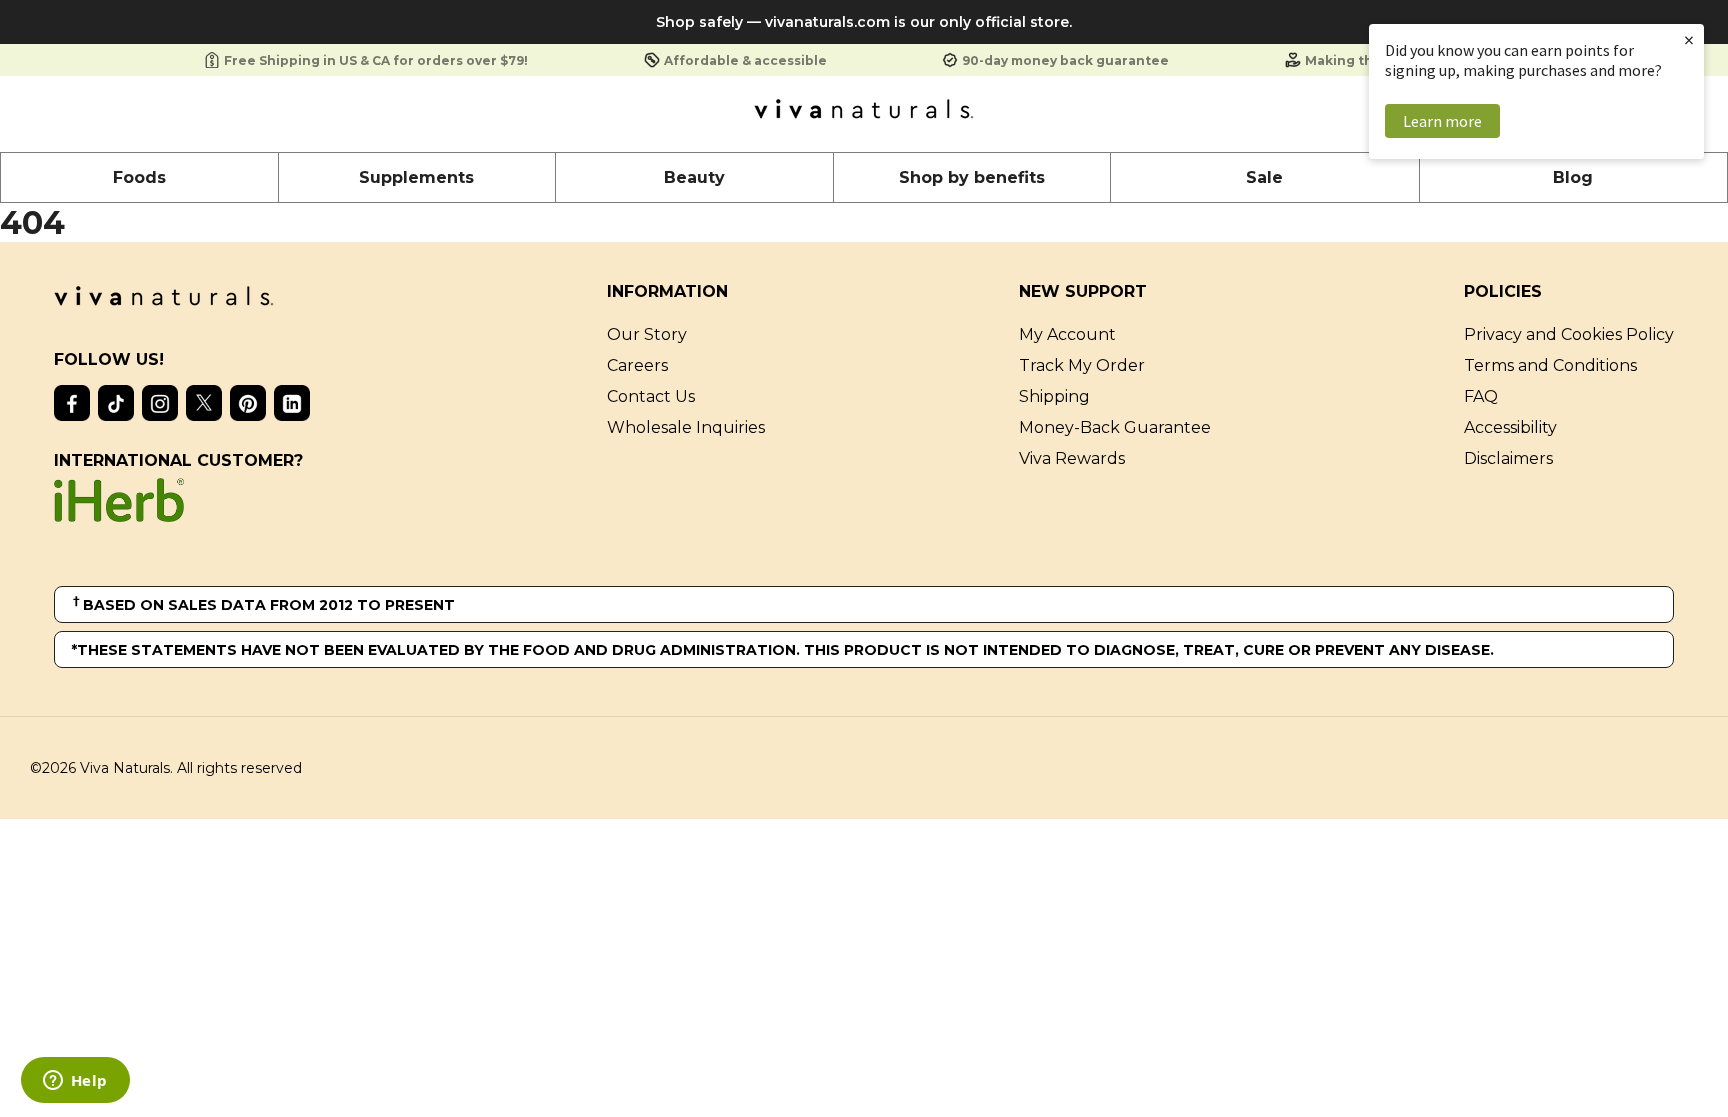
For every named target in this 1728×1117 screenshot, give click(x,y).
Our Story (647, 334)
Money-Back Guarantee (1115, 427)
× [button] (1689, 39)
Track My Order (1082, 365)
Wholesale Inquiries (686, 427)
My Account (1067, 334)
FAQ (1481, 396)
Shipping (1054, 396)
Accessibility (1510, 427)
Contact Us (651, 396)
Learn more (1442, 121)
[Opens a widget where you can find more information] (75, 1082)
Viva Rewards (1072, 458)
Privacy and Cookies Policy (1569, 334)
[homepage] (864, 114)
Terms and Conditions (1550, 365)
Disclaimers (1508, 458)
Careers (637, 365)
